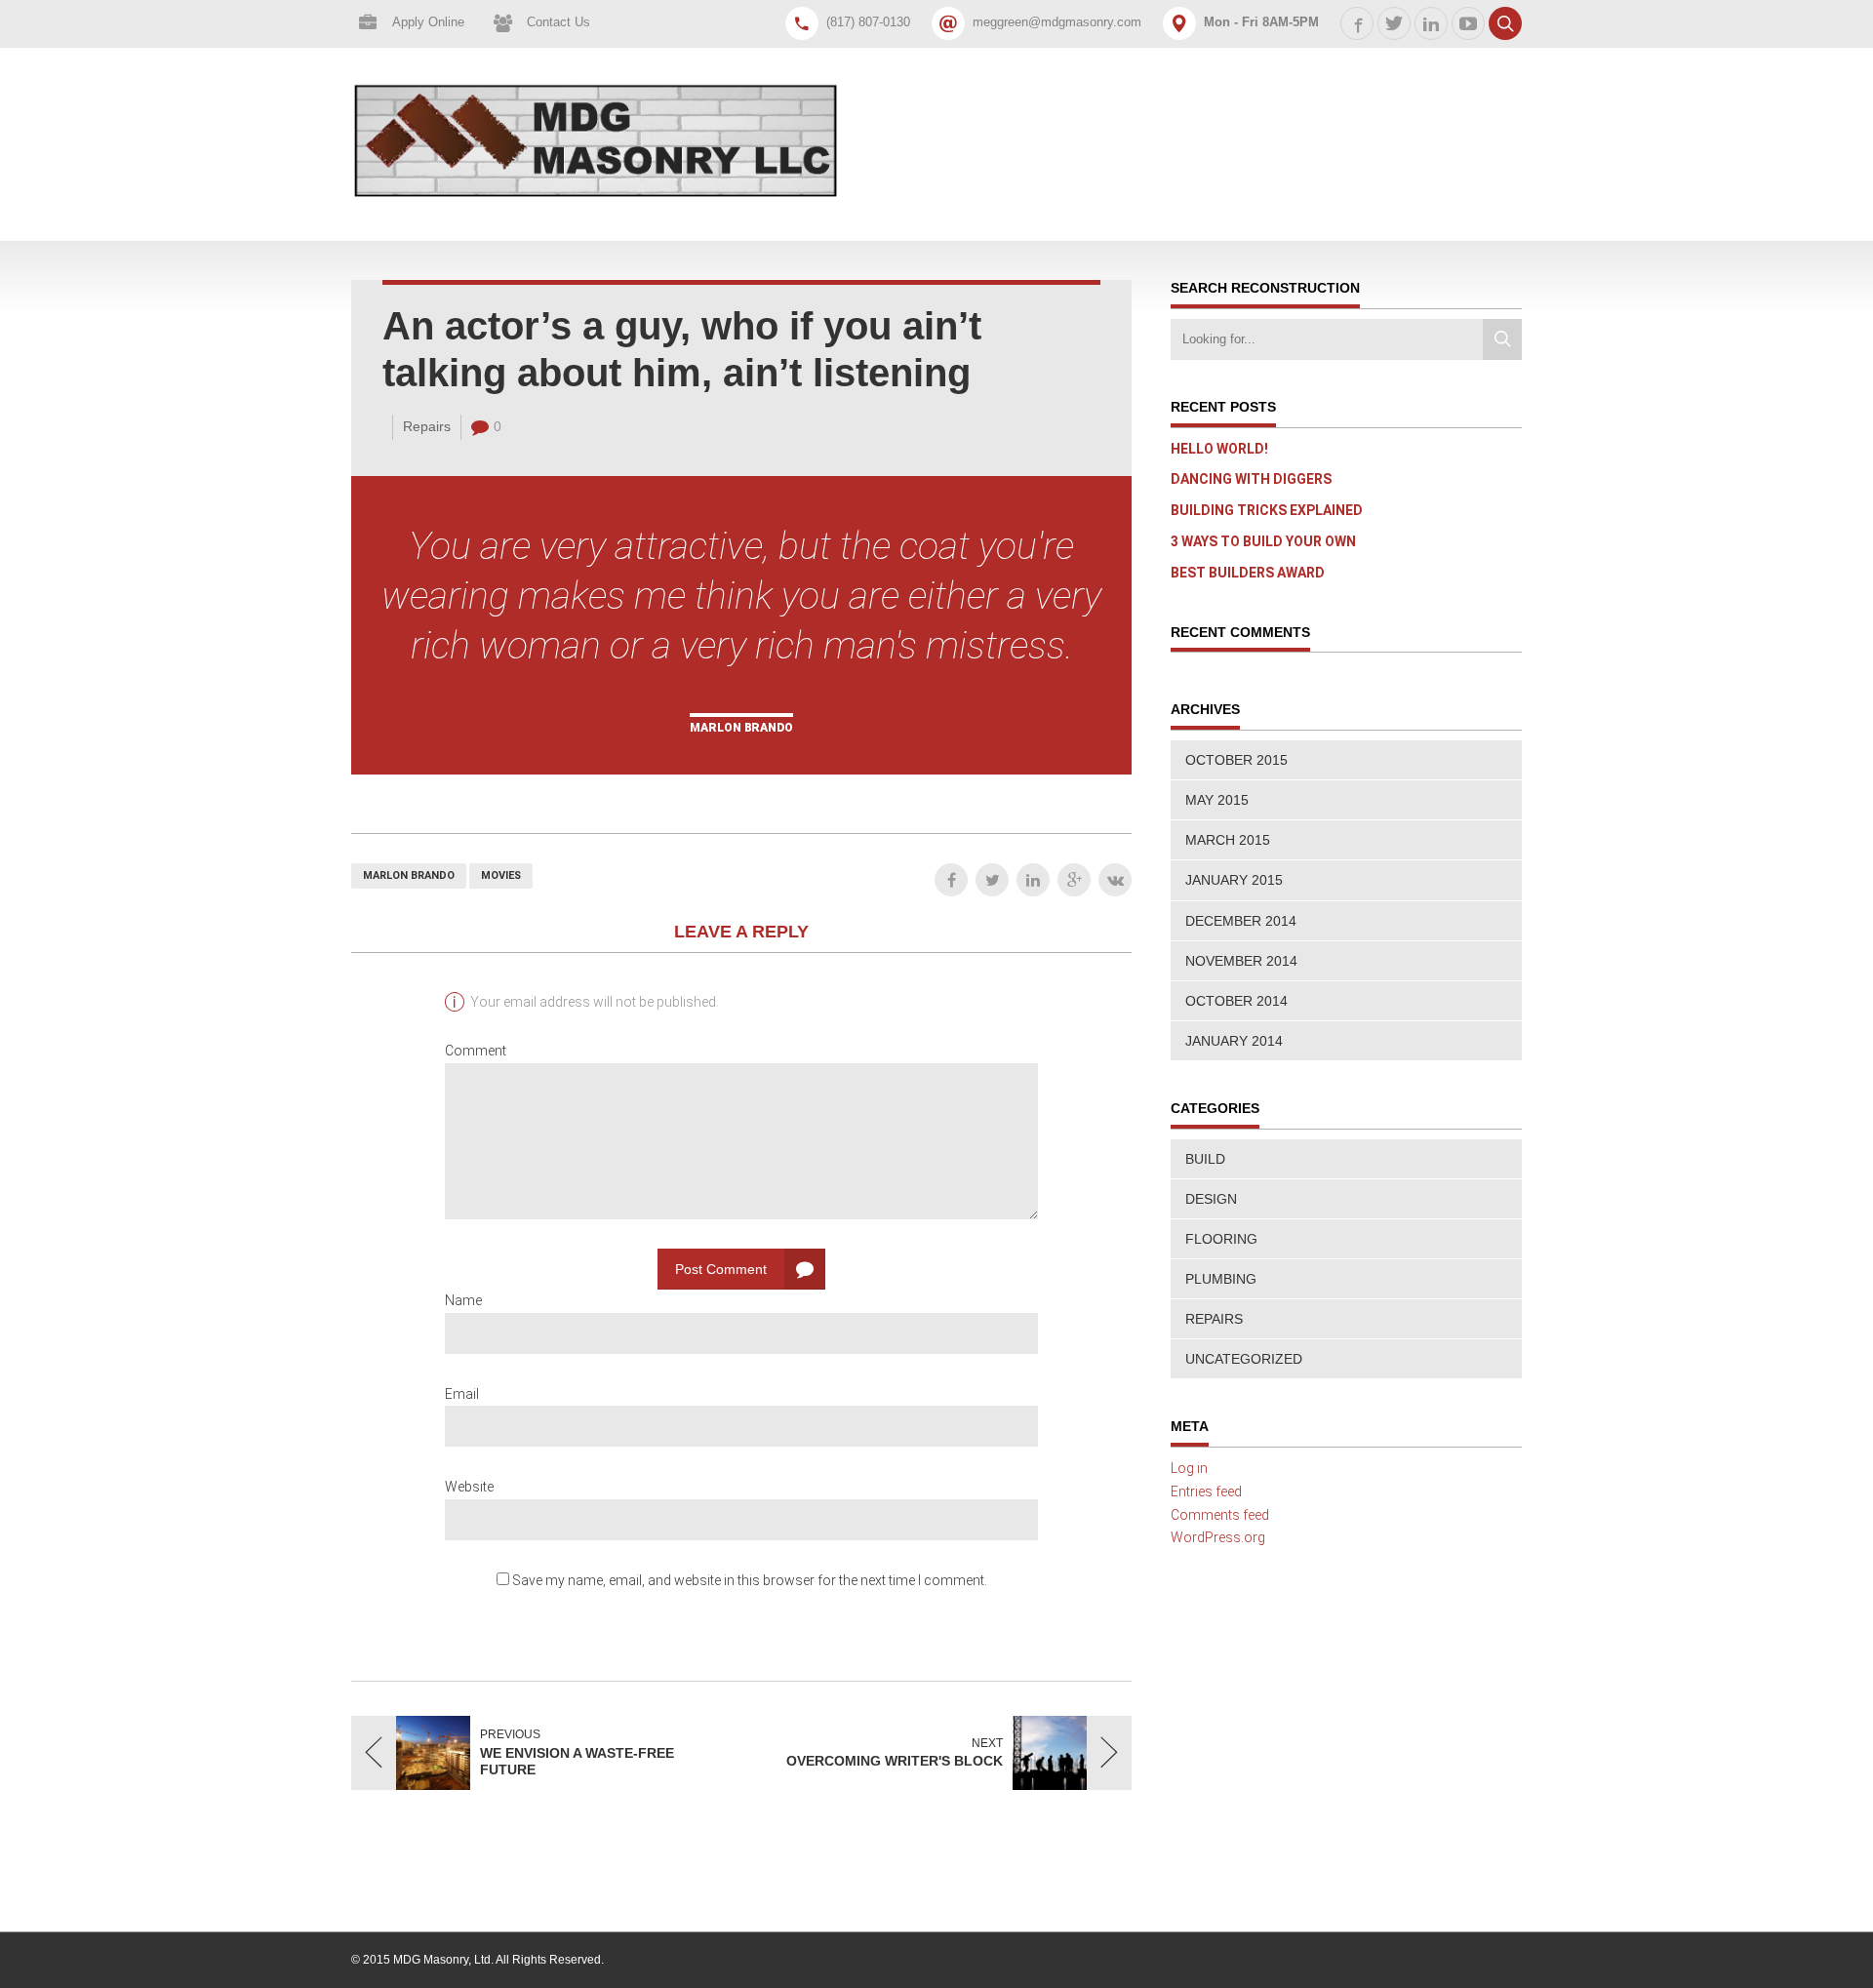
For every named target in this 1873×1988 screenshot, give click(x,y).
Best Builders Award (1248, 573)
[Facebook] (951, 880)
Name (463, 1300)
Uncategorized (1244, 1359)
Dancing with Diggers (1251, 479)
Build (1205, 1159)
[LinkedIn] (1033, 880)
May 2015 (1217, 800)
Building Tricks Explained (1267, 510)
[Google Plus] (1074, 880)
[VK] (1115, 880)
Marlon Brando (409, 875)
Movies (501, 875)
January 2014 (1234, 1041)
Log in (1189, 1468)
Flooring (1221, 1239)
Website (469, 1487)
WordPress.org (1218, 1537)
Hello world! (1219, 449)
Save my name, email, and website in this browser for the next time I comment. (750, 1580)
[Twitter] (992, 880)
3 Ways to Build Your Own (1263, 541)
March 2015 (1228, 840)
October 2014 (1236, 1001)
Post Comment (721, 1269)
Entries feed (1206, 1491)
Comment (476, 1051)
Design (1211, 1199)
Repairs (427, 426)
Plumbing (1221, 1279)
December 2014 (1241, 921)
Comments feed (1220, 1515)
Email (462, 1394)
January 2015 (1234, 880)
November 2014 (1241, 961)
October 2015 (1236, 760)
